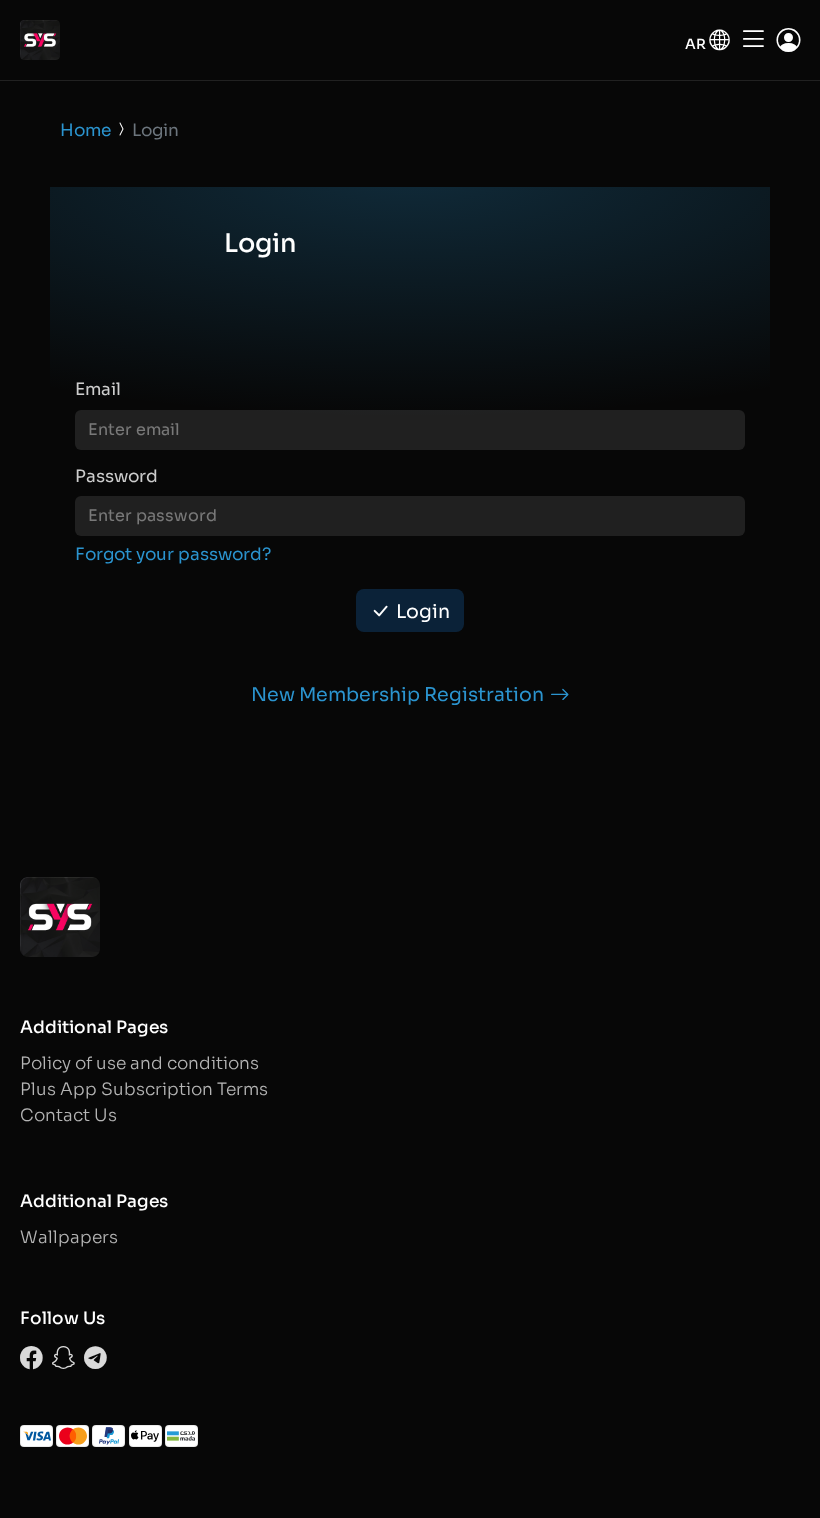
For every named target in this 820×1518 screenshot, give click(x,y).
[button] (707, 40)
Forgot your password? (173, 554)
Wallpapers (69, 1237)
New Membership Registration (397, 695)
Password (116, 476)
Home (85, 130)
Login (423, 612)
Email (98, 389)
